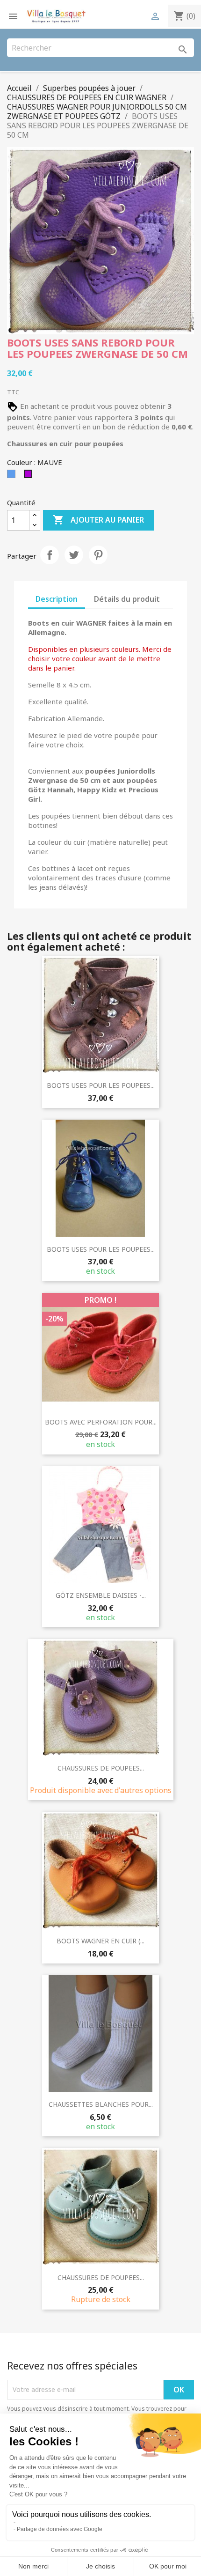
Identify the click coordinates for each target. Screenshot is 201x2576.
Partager (50, 555)
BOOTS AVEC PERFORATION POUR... (101, 1422)
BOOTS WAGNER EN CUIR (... (100, 1941)
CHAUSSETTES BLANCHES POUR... (101, 2104)
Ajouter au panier (98, 520)
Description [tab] (57, 599)
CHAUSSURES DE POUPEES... (101, 1768)
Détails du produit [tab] (127, 599)
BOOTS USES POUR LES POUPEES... (101, 1085)
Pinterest (98, 555)
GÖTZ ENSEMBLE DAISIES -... (101, 1595)
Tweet (74, 555)
